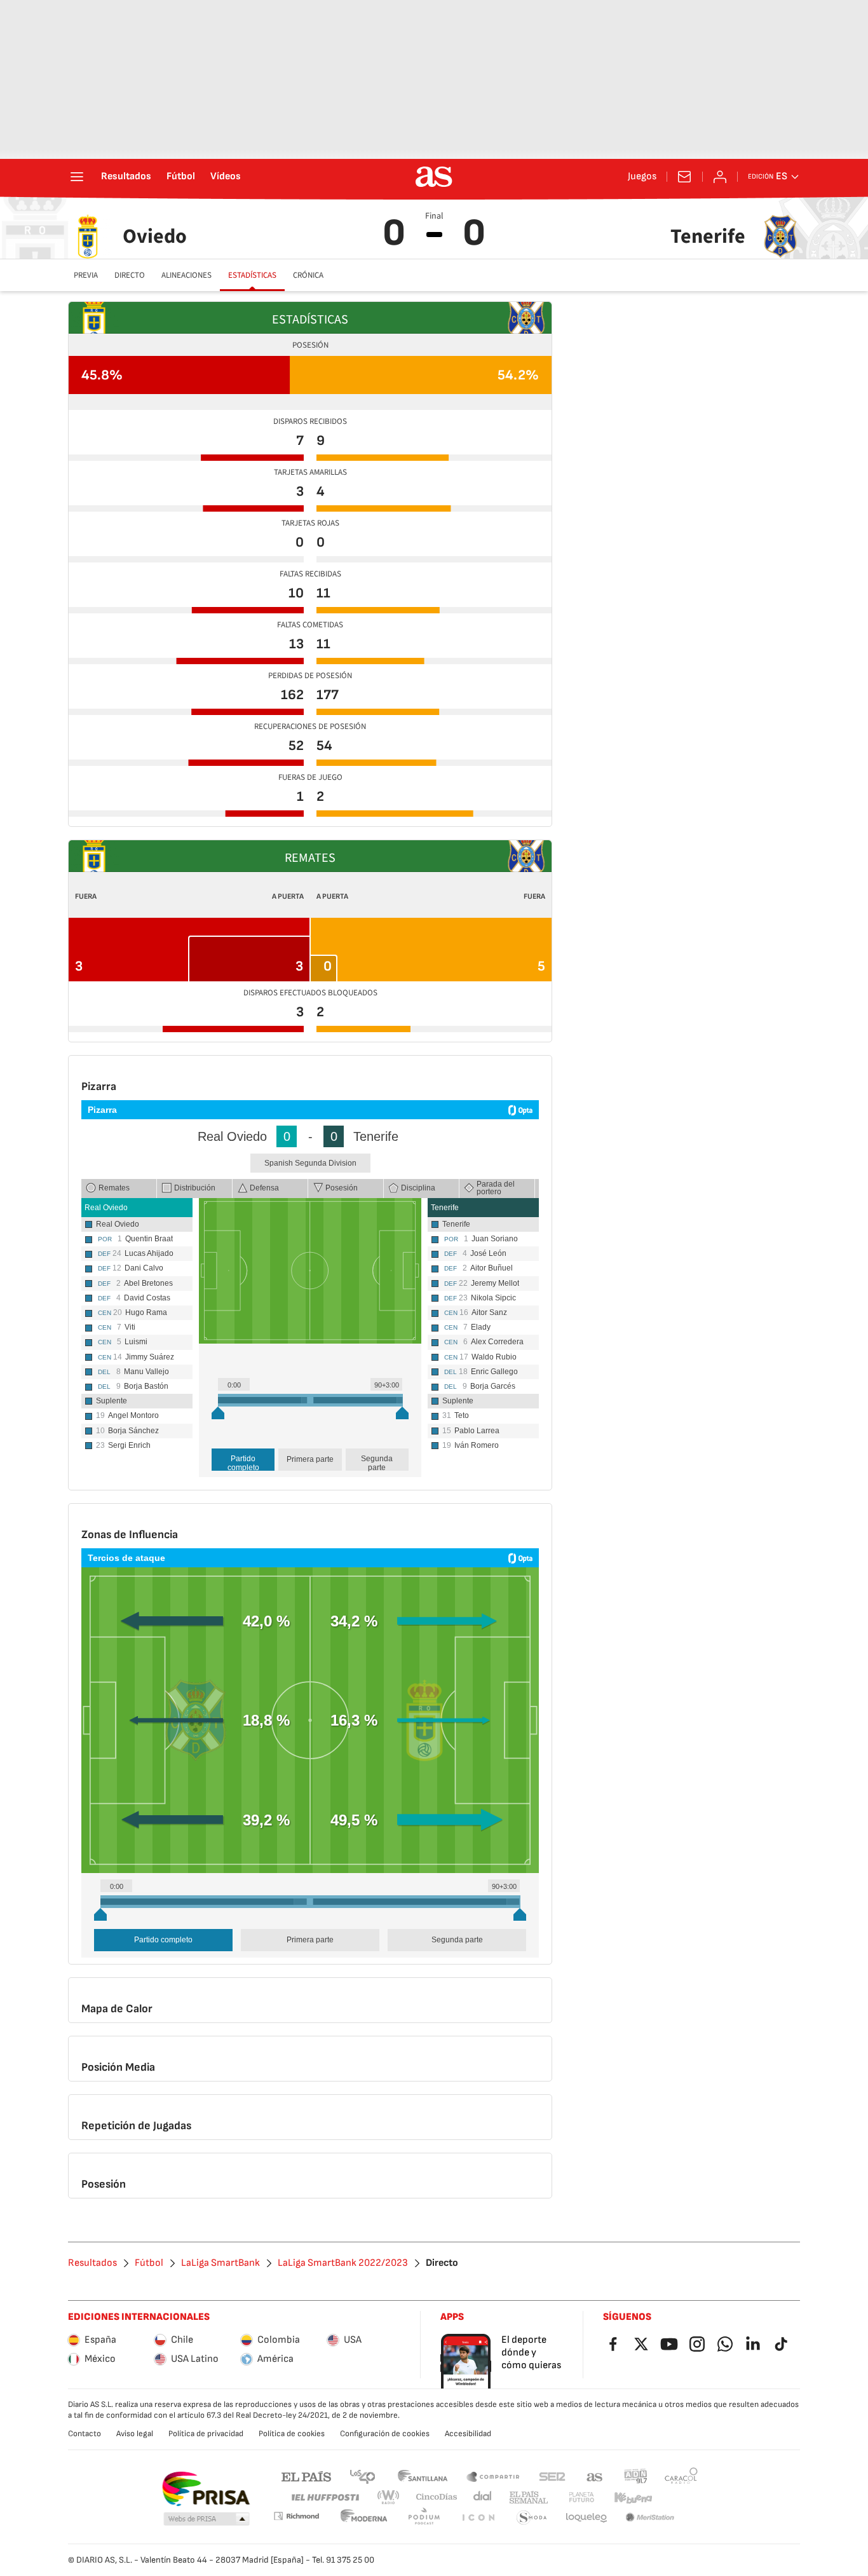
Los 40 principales (362, 2476)
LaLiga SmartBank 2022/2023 (343, 2263)
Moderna (364, 2518)
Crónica (308, 275)
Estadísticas (252, 275)
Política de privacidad (206, 2434)
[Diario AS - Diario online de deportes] (434, 177)
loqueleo (587, 2518)
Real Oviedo (106, 1208)
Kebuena (633, 2498)
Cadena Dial (483, 2498)
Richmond (296, 2516)
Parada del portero (496, 1188)
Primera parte (310, 1459)
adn (636, 2476)
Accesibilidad (468, 2434)
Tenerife (445, 1208)
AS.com (595, 2476)
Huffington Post (324, 2498)
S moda (532, 2518)
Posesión (342, 1188)
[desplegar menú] (77, 177)
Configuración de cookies (385, 2434)
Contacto (85, 2434)
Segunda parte (377, 1462)
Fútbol (181, 177)
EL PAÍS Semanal (528, 2498)
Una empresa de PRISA (206, 2489)
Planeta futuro (581, 2498)
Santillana (422, 2476)
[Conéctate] (720, 177)
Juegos (642, 177)
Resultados (126, 177)
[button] (207, 2519)
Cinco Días (437, 2498)
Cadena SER (552, 2476)
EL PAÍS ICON (478, 2518)
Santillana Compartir (493, 2476)
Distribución (195, 1188)
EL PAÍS (306, 2476)
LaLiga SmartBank (220, 2263)
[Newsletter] (684, 177)
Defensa (264, 1188)
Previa (86, 275)
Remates (114, 1188)
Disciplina (418, 1188)
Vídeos (226, 177)
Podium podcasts (424, 2518)
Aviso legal (135, 2434)
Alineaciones (186, 275)
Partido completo (243, 1462)
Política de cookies (292, 2434)
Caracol (681, 2476)
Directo (130, 275)
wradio (389, 2498)
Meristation (650, 2518)
